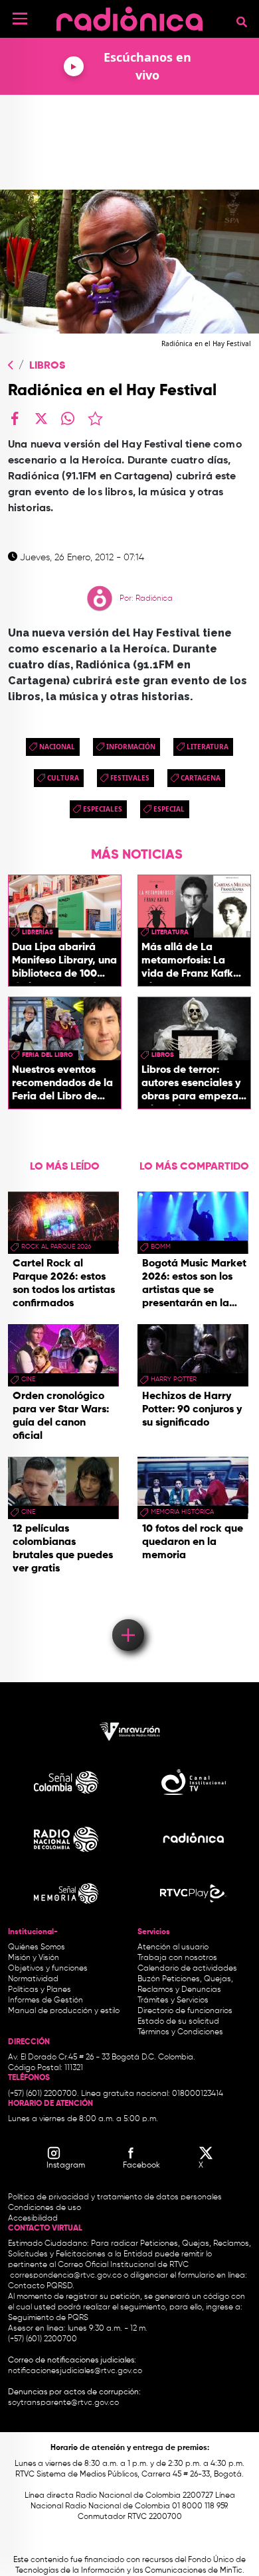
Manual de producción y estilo (64, 2011)
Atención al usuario (173, 1947)
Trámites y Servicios (173, 2000)
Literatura (208, 747)
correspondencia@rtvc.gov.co (66, 2276)
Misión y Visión (34, 1958)
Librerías (38, 932)
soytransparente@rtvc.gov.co (63, 2403)
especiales (103, 809)
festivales (130, 778)
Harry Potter (174, 1379)
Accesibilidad (34, 2219)
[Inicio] (129, 16)
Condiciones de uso (44, 2208)
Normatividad (33, 1979)
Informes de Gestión (45, 2000)
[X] (41, 418)
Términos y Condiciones (180, 2032)
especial (169, 809)
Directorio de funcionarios (185, 2011)
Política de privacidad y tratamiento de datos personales (115, 2197)
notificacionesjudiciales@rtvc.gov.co (75, 2371)
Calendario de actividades (187, 1969)
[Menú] (20, 19)
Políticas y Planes (40, 1990)
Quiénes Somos (37, 1947)
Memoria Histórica (182, 1512)
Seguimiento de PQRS (48, 2318)
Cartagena (201, 778)
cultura (63, 778)
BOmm (161, 1247)
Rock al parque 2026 (56, 1247)
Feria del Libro (47, 1055)
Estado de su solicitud (178, 2022)
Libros (47, 366)
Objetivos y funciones (48, 1969)
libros (163, 1055)
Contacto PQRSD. (41, 2286)
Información (131, 747)
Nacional (57, 747)
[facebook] (15, 418)
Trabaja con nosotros (177, 1958)
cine (28, 1379)
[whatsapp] (68, 418)
